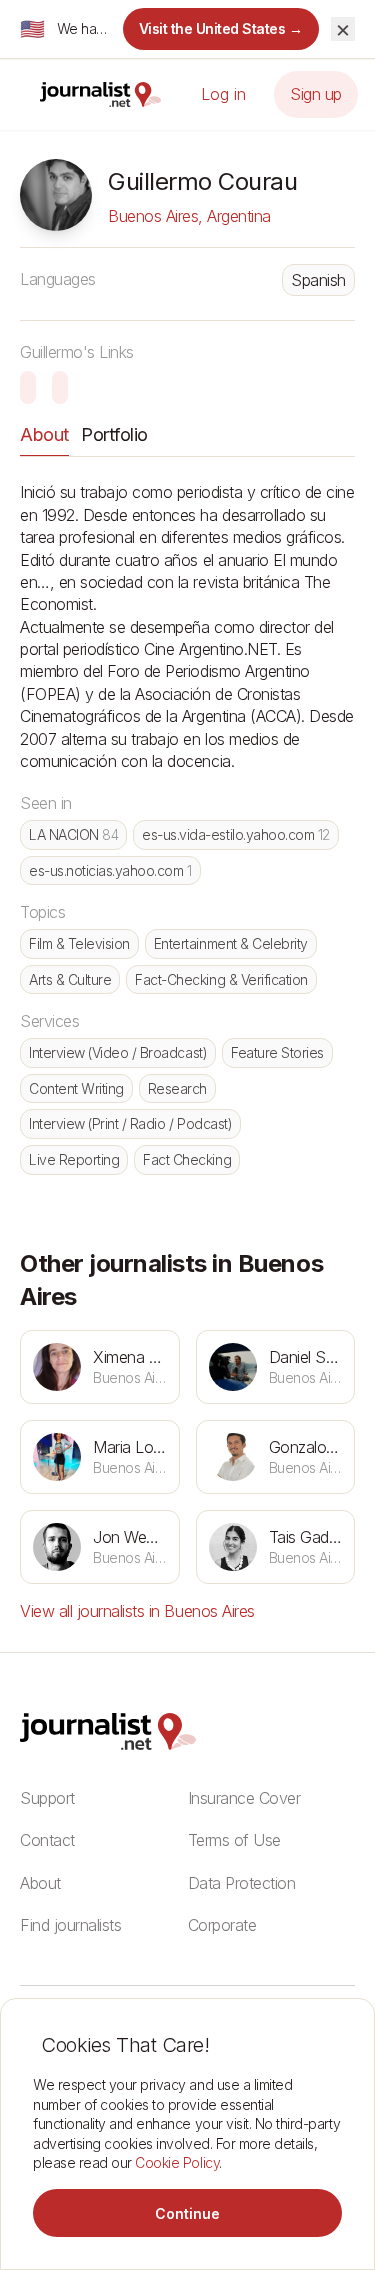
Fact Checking (187, 1159)
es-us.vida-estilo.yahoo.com (236, 834)
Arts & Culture (70, 979)
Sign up (316, 94)
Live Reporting (74, 1159)
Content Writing (76, 1088)
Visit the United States (221, 28)
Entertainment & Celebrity (231, 943)
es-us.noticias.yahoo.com (110, 870)
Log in (223, 94)
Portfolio (114, 434)
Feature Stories (277, 1052)
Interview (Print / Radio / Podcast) (130, 1123)
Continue (187, 2213)
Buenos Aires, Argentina (189, 216)
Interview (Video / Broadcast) (118, 1052)
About (44, 434)
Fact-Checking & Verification (221, 979)
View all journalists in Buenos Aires (137, 1611)
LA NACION (73, 834)
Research (177, 1088)
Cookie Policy (177, 2162)
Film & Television (79, 943)
